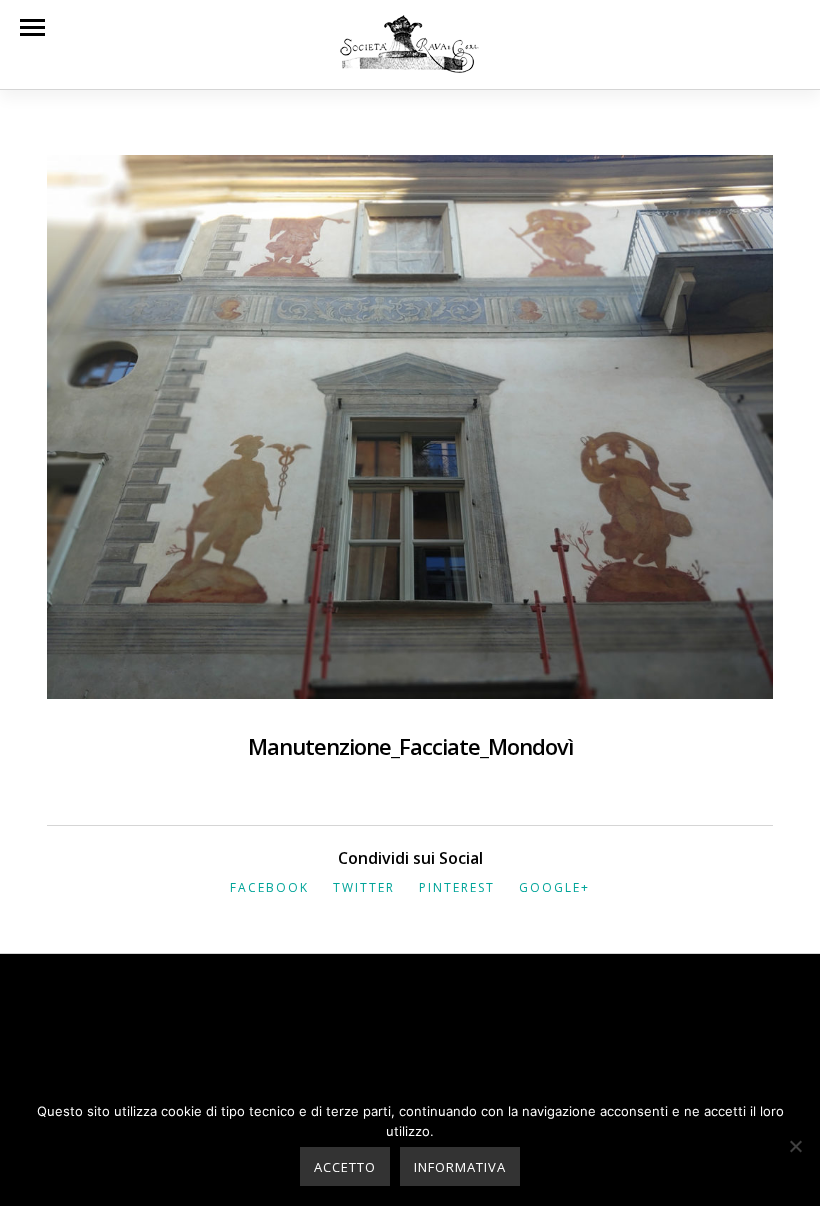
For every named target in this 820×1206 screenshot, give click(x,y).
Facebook (269, 887)
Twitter (364, 887)
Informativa (460, 1167)
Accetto (345, 1167)
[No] (795, 1146)
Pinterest (457, 887)
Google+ (554, 887)
